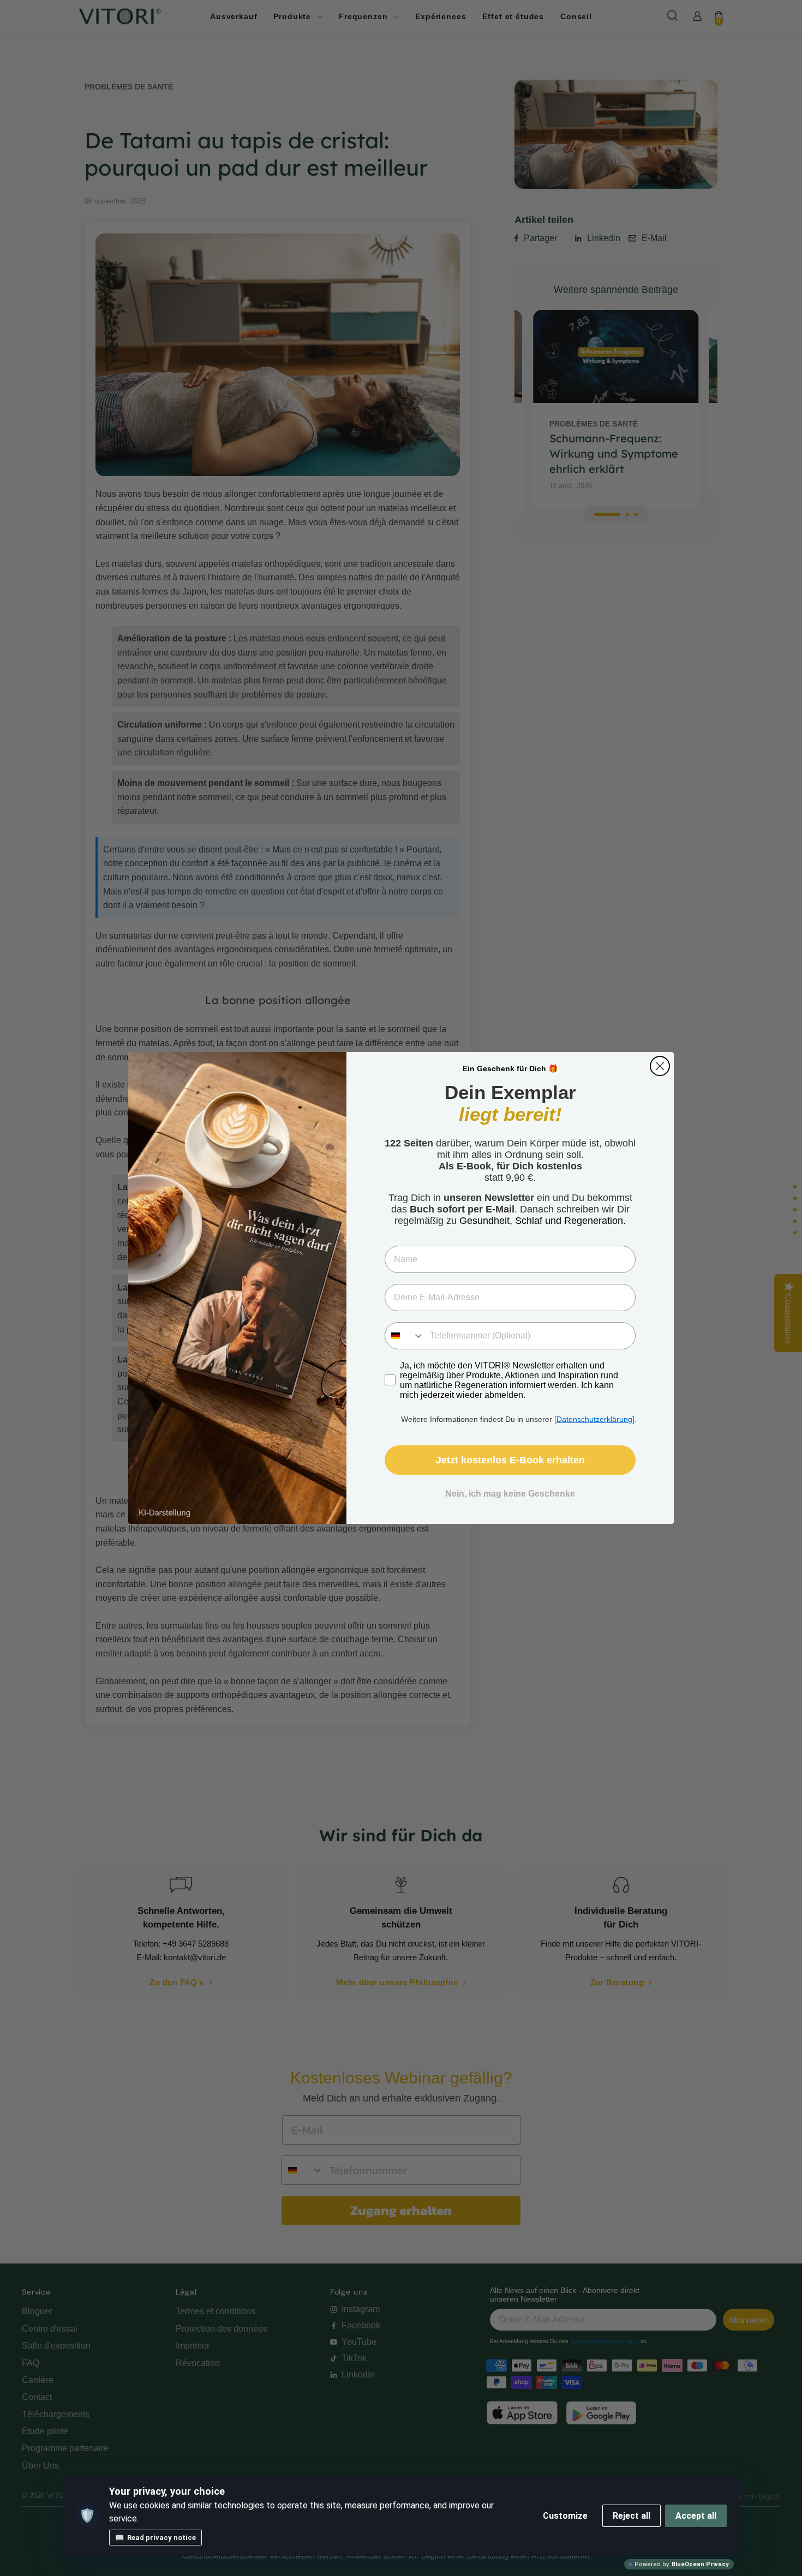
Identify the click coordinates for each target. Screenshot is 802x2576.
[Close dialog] (660, 1066)
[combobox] (405, 1336)
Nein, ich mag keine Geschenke (510, 1494)
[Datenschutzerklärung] (594, 1419)
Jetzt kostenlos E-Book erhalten (510, 1460)
